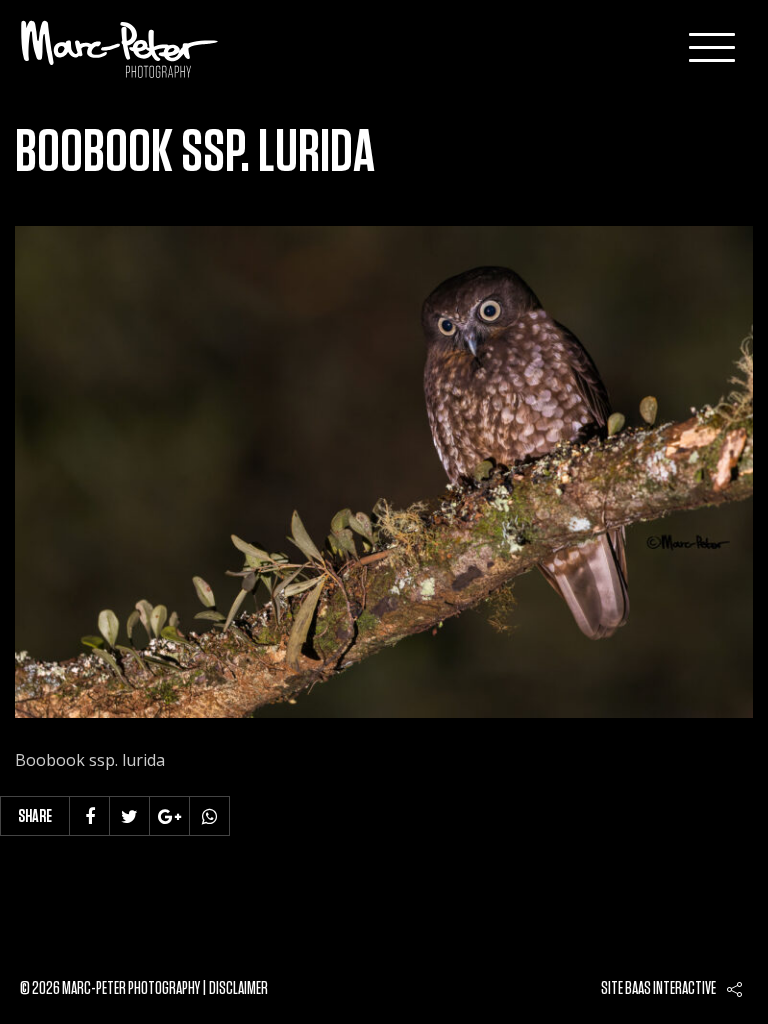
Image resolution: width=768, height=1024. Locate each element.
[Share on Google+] (170, 816)
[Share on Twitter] (130, 816)
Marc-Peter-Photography (120, 49)
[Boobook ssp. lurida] (384, 472)
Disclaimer (238, 989)
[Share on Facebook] (90, 816)
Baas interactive (670, 989)
